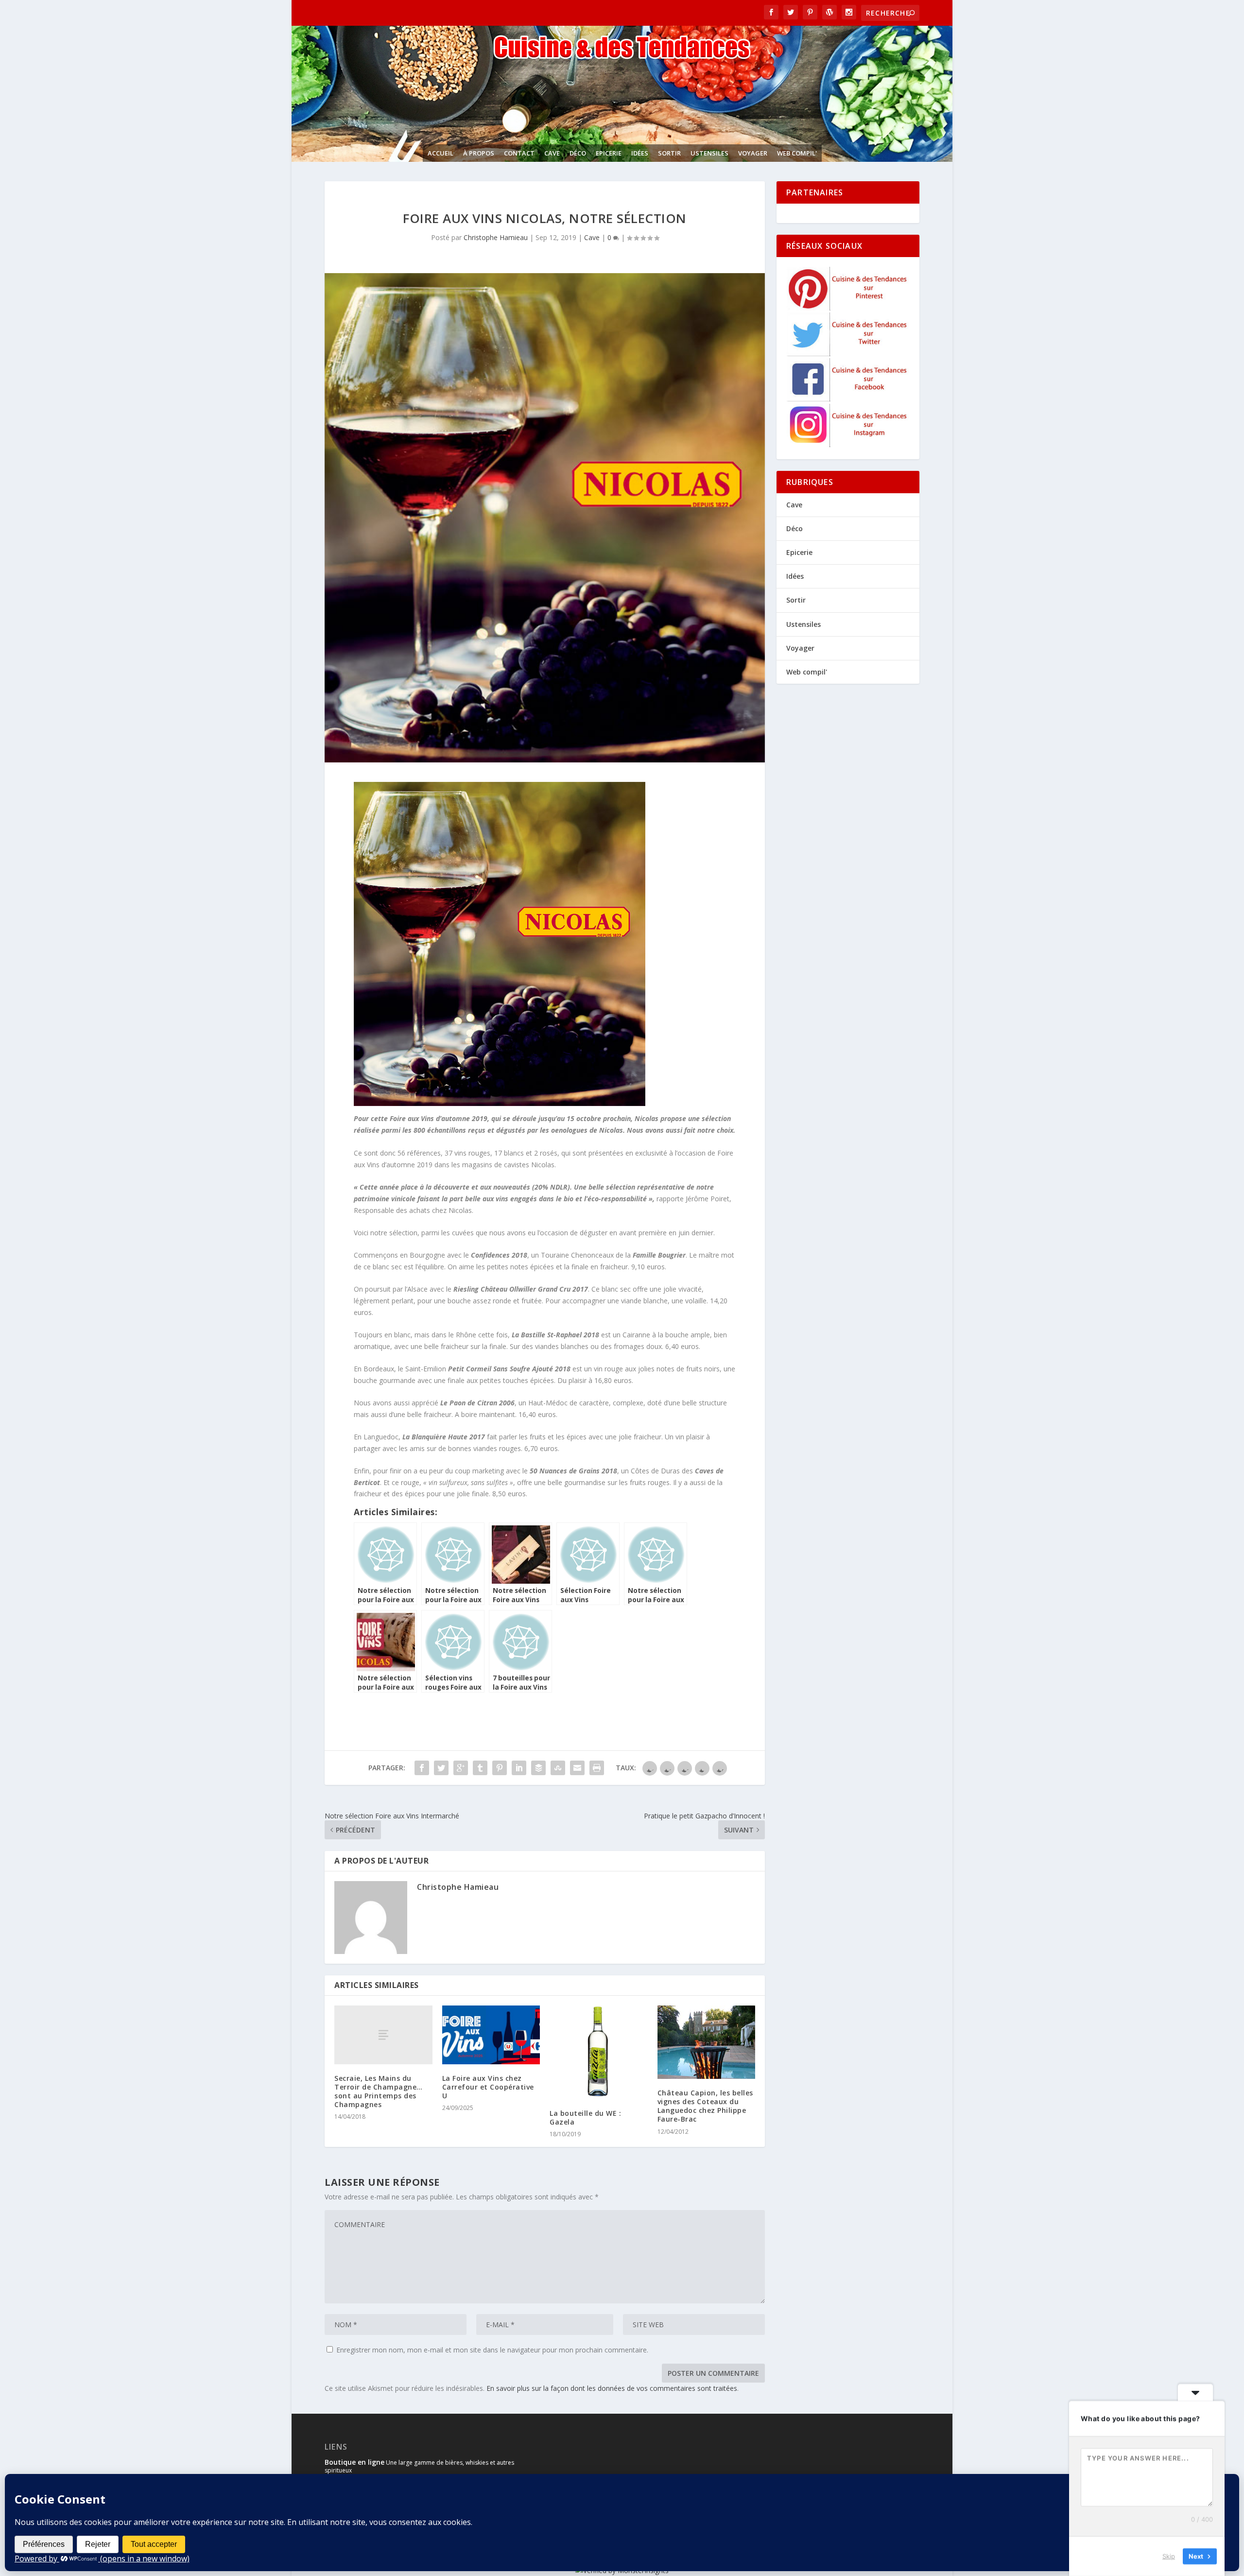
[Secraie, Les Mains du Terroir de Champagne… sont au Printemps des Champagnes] (383, 2035)
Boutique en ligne (354, 2462)
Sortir (669, 153)
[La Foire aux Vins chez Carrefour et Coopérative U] (491, 2035)
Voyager (753, 153)
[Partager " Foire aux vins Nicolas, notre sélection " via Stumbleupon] (558, 1768)
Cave (552, 153)
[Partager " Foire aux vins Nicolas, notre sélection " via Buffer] (538, 1768)
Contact (519, 153)
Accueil (441, 153)
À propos (479, 153)
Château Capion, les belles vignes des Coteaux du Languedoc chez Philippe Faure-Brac (705, 2106)
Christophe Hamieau (496, 237)
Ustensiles (709, 153)
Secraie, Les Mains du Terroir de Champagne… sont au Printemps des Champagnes (379, 2092)
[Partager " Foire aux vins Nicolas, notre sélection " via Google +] (461, 1768)
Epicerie (609, 153)
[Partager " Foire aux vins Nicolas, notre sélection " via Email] (577, 1768)
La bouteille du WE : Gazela (585, 2118)
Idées (640, 153)
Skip (1169, 2556)
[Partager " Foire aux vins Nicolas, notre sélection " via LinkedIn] (519, 1768)
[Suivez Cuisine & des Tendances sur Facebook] (848, 399)
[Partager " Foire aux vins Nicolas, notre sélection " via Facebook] (422, 1768)
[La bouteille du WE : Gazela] (599, 2052)
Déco (578, 153)
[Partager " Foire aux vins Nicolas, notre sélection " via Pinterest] (500, 1768)
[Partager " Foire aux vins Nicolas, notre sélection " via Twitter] (441, 1768)
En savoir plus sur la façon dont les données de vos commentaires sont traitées (612, 2388)
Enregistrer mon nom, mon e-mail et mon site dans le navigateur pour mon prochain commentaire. (492, 2350)
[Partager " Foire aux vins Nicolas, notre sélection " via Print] (597, 1768)
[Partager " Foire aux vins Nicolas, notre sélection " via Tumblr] (480, 1768)
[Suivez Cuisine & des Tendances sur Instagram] (848, 444)
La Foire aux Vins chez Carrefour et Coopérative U (488, 2087)
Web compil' (797, 153)
